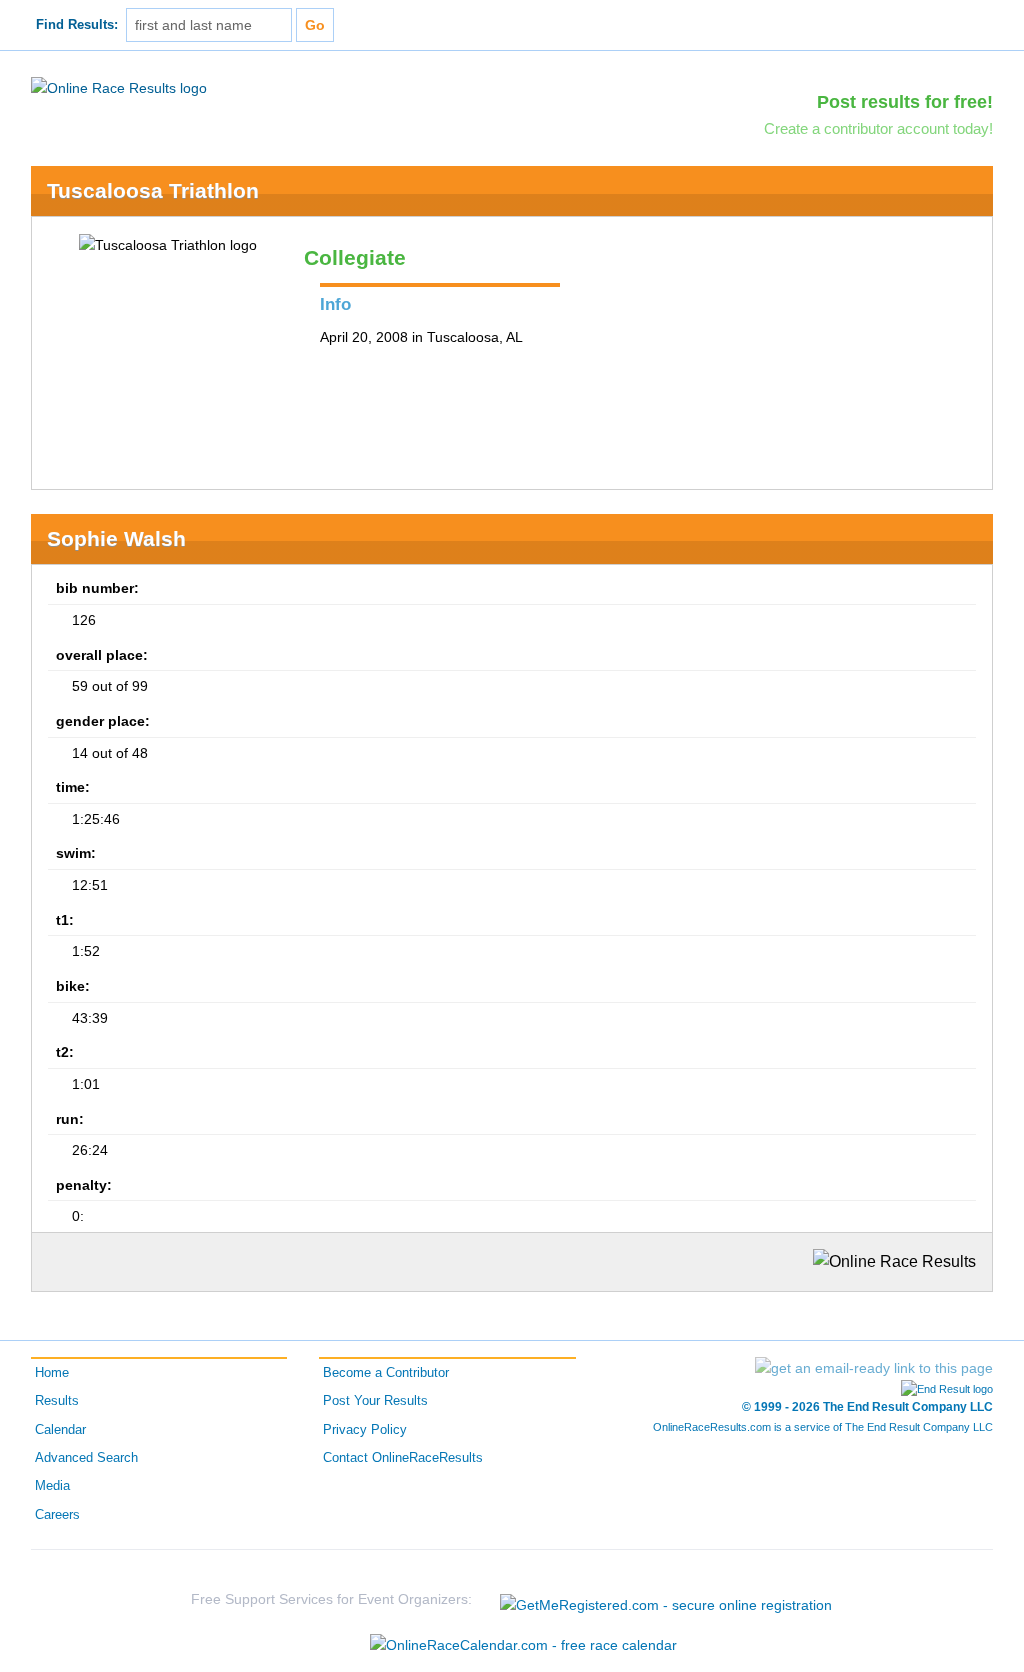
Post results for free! (905, 102)
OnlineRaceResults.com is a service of (823, 1427)
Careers (57, 1515)
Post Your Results (375, 1401)
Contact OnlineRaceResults (403, 1458)
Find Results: (77, 25)
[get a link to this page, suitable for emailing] (874, 1368)
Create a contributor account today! (878, 128)
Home (52, 1373)
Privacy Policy (365, 1430)
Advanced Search (86, 1458)
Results (57, 1401)
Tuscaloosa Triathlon (153, 190)
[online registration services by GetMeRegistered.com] (666, 1599)
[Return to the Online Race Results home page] (119, 87)
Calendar (60, 1430)
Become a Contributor (386, 1373)
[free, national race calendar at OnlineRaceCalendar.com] (523, 1645)
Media (52, 1486)
